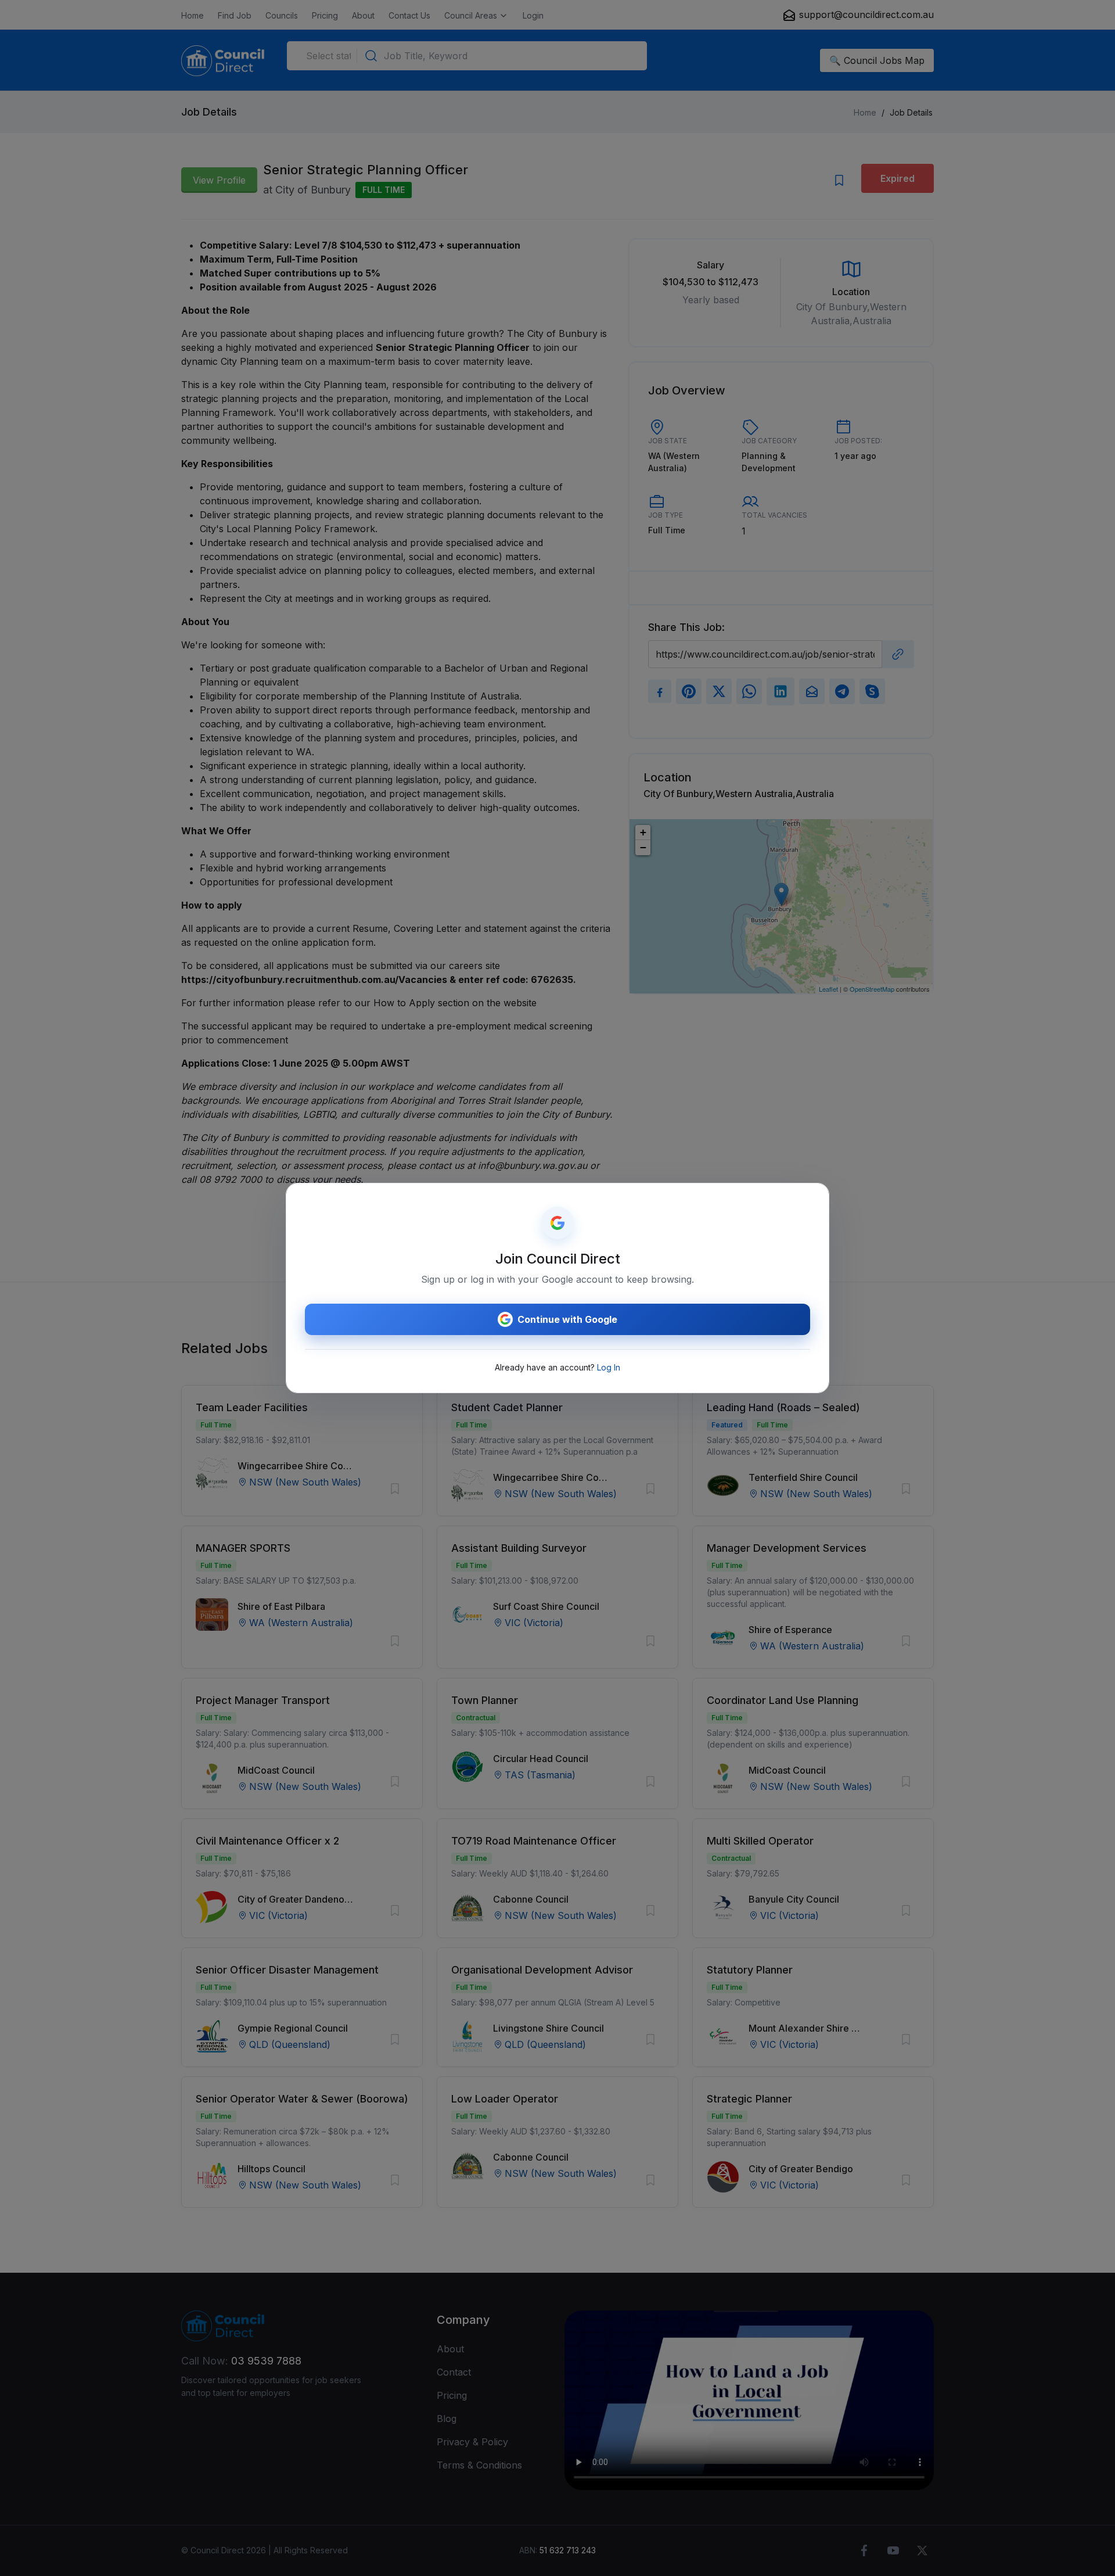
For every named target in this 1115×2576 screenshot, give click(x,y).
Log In (609, 1367)
